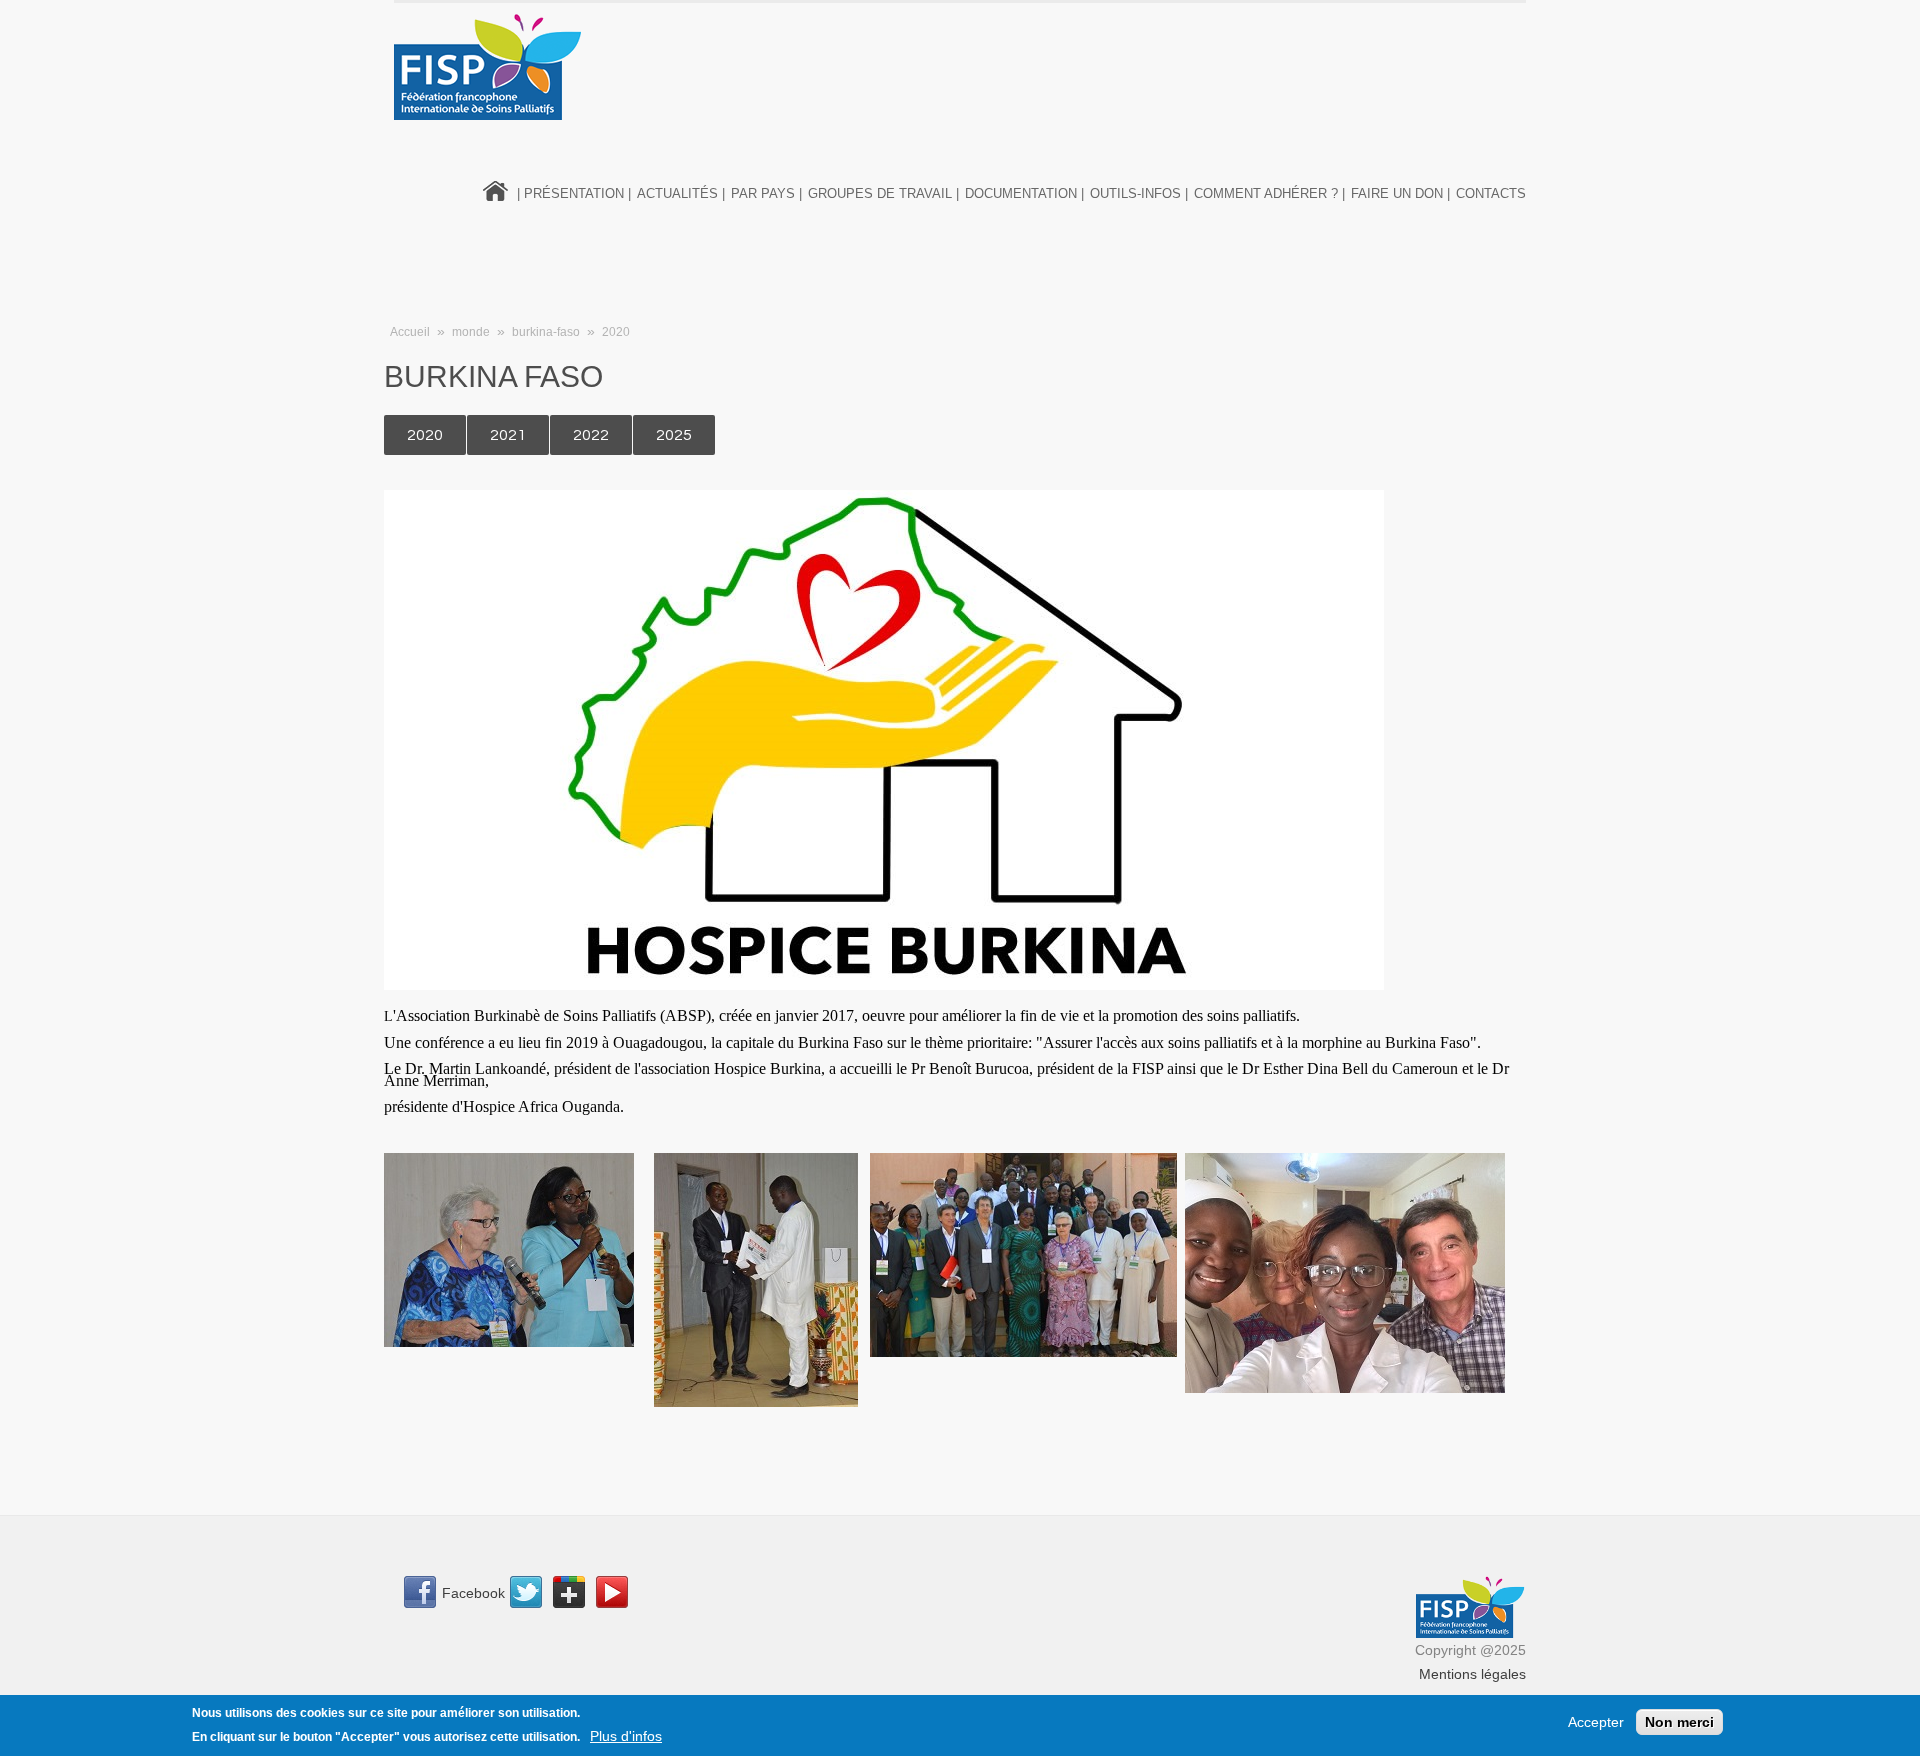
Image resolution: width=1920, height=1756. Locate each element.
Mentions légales (1472, 1674)
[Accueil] (489, 66)
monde (471, 332)
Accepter (1596, 1722)
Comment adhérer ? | (1269, 193)
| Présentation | (574, 193)
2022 (591, 435)
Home (496, 189)
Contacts (1491, 193)
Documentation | (1024, 193)
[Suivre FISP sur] (531, 1595)
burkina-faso (546, 332)
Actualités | (681, 193)
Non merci (1679, 1722)
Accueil (410, 332)
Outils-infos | (1139, 193)
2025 (674, 435)
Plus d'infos (626, 1736)
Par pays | (766, 193)
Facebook (473, 1593)
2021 (508, 435)
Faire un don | (1400, 193)
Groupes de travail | (883, 193)
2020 (616, 332)
